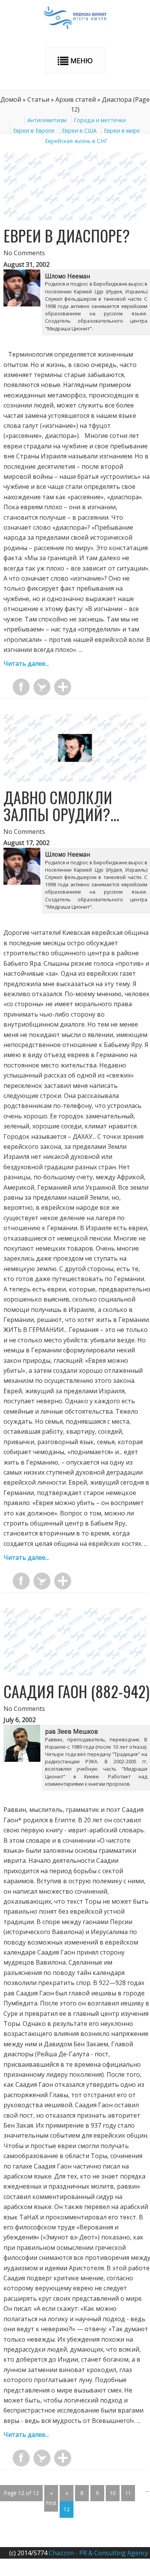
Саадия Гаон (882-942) (77, 1691)
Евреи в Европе (34, 130)
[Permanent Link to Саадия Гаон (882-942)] (75, 1674)
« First (51, 2498)
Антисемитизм (47, 120)
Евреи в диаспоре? (67, 236)
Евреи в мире (122, 130)
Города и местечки (100, 120)
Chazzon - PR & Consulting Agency (98, 2553)
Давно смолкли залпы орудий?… (61, 806)
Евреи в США (79, 130)
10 (113, 2493)
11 (128, 2493)
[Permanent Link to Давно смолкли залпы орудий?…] (75, 780)
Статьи (38, 99)
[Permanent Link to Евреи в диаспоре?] (75, 218)
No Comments (24, 253)
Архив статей (76, 99)
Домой (11, 99)
